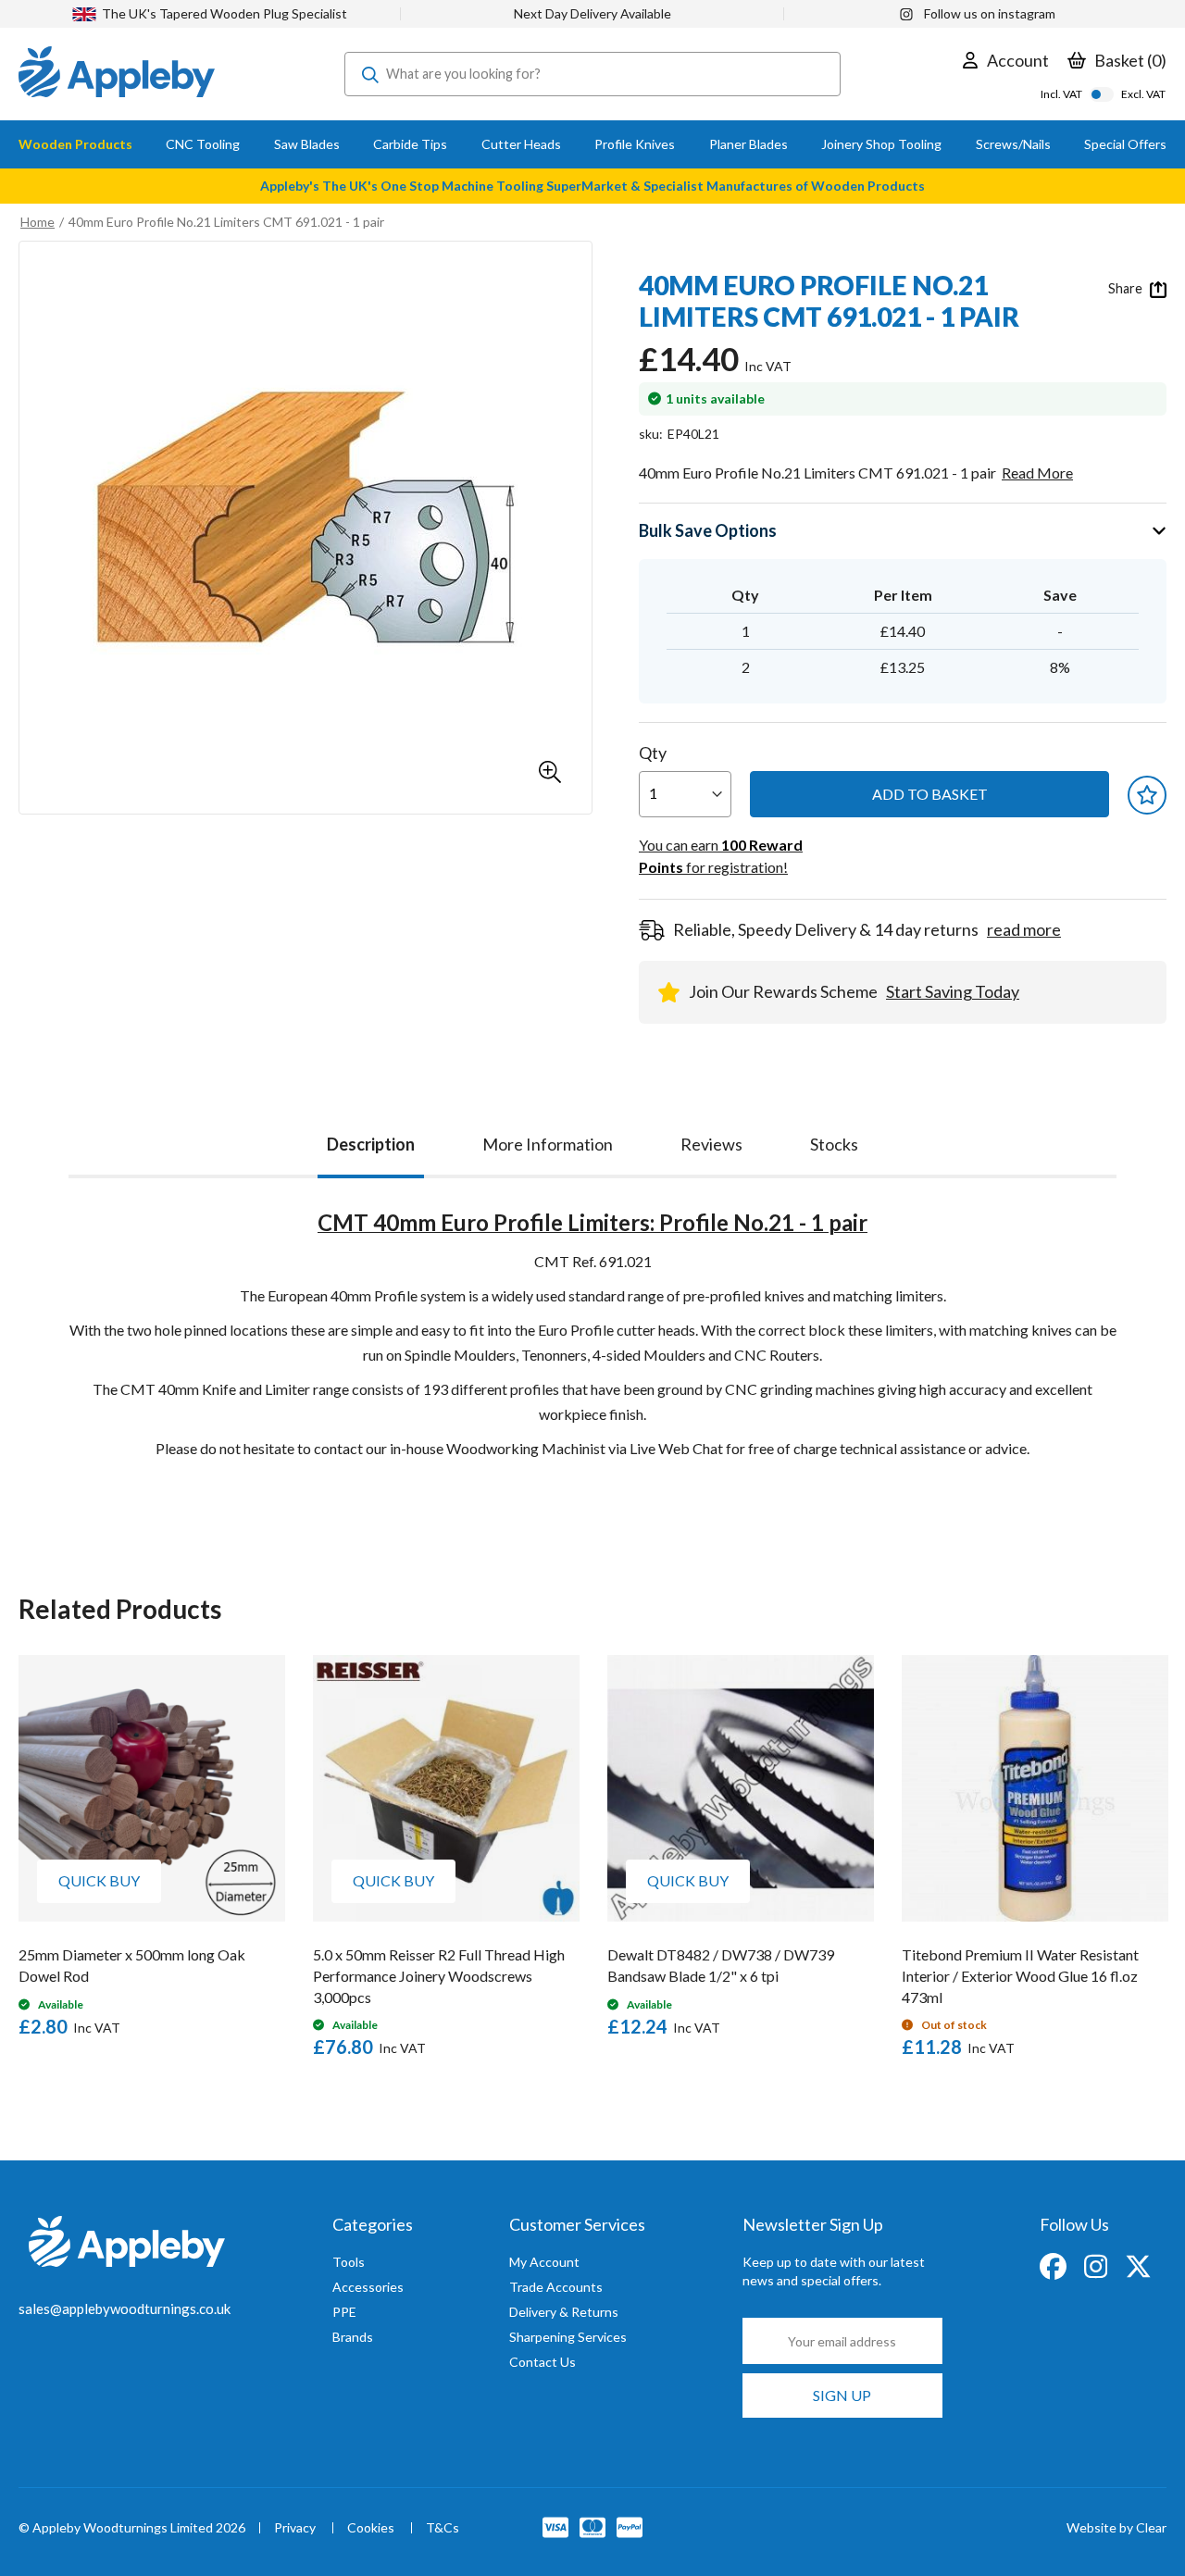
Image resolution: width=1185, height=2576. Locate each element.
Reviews (711, 1144)
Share (1127, 288)
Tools (349, 2262)
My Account (544, 2262)
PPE (344, 2312)
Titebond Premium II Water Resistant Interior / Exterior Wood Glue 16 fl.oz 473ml (1020, 1976)
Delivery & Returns (564, 2312)
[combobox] (593, 74)
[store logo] (117, 74)
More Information (548, 1144)
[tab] (371, 1140)
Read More (1037, 473)
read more (1024, 929)
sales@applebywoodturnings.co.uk (125, 2308)
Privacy (295, 2528)
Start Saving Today (953, 991)
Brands (353, 2337)
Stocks (834, 1144)
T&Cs (443, 2528)
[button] (550, 772)
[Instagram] (1097, 2265)
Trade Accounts (556, 2287)
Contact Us (543, 2362)
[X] (1138, 2265)
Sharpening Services (568, 2337)
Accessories (368, 2287)
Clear (1151, 2527)
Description (371, 1144)
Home (37, 222)
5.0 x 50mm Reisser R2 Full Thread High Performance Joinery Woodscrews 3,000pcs (439, 1976)
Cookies (371, 2528)
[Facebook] (1054, 2265)
